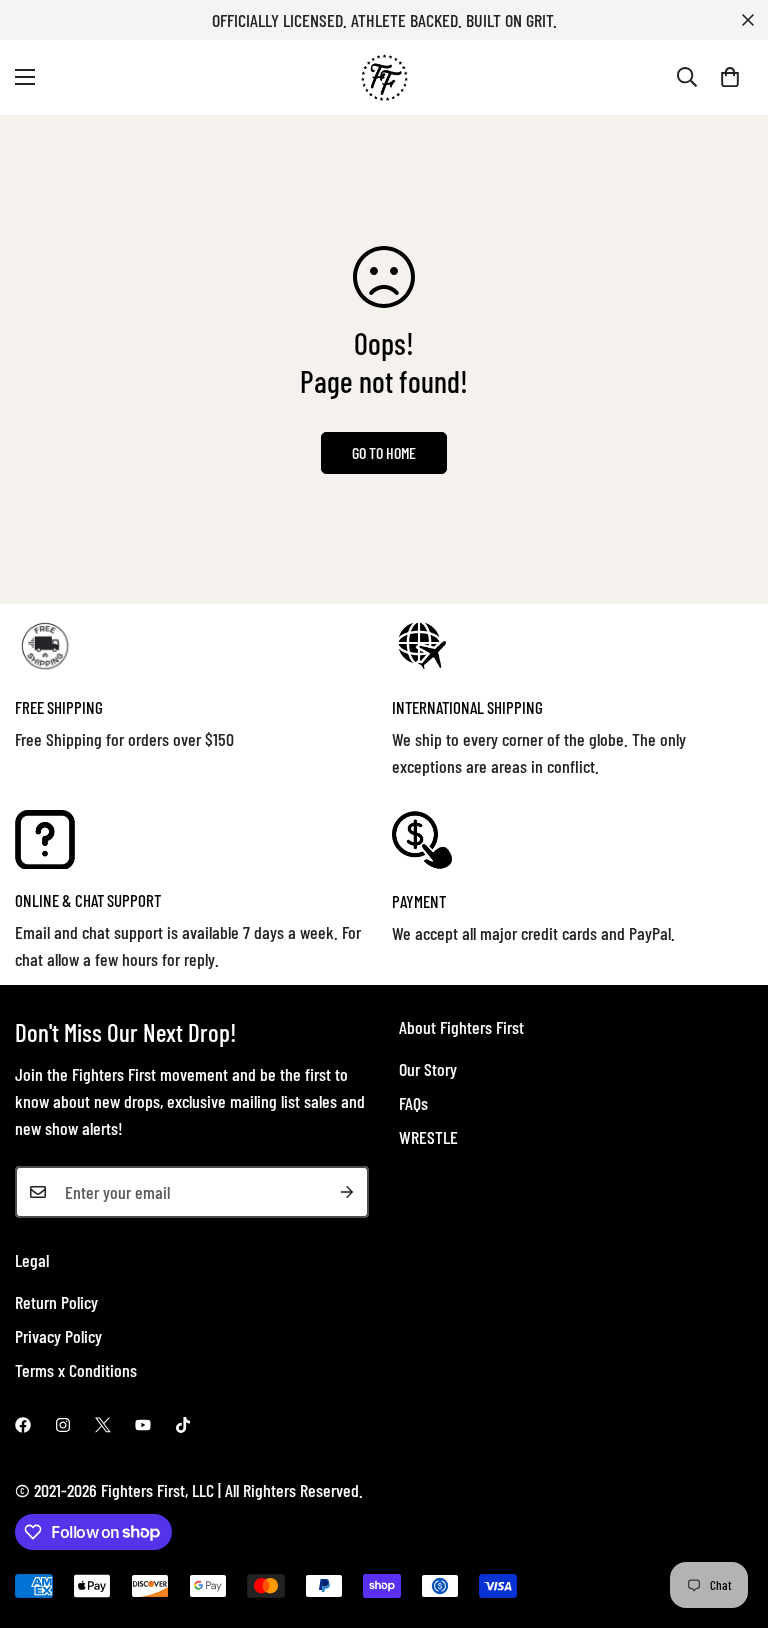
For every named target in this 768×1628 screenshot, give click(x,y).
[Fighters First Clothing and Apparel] (384, 77)
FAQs (413, 1103)
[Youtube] (143, 1425)
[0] (730, 77)
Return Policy (56, 1302)
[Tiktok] (183, 1425)
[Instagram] (63, 1425)
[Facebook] (23, 1425)
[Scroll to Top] (729, 1519)
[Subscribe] (347, 1192)
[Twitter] (103, 1425)
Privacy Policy (58, 1336)
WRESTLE (428, 1137)
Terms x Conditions (76, 1370)
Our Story (428, 1069)
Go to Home (384, 452)
